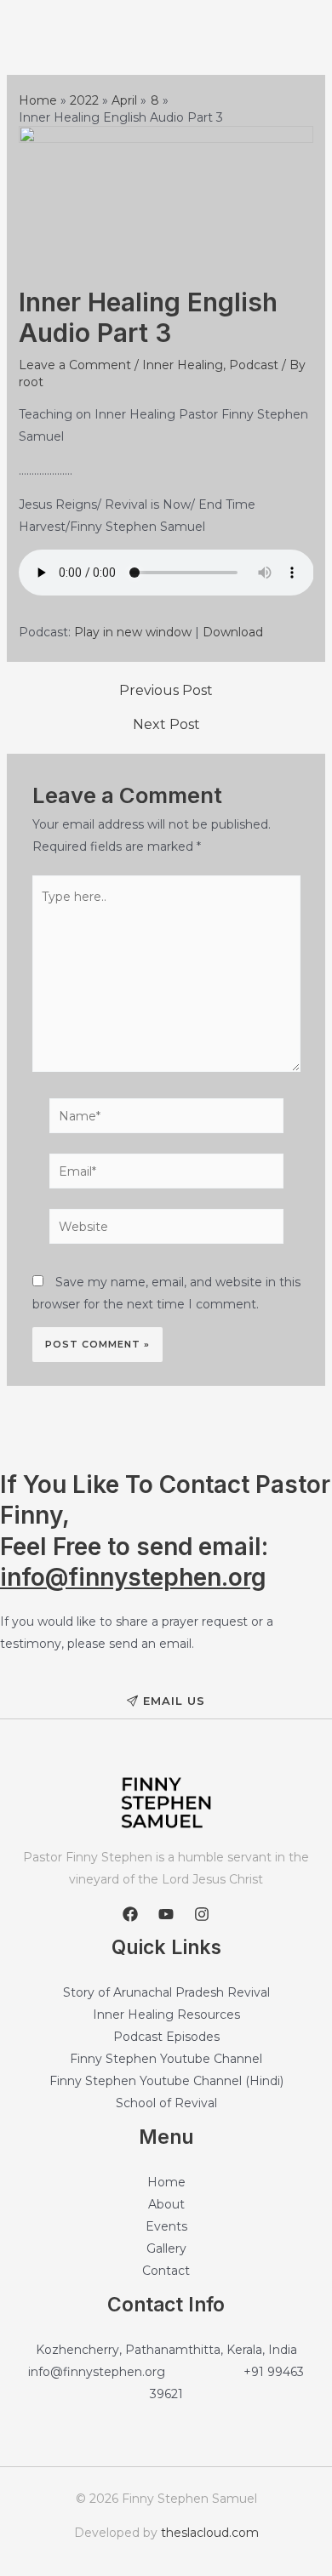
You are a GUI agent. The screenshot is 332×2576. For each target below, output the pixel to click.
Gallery (166, 2248)
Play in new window (133, 632)
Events (166, 2226)
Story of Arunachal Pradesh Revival (166, 1992)
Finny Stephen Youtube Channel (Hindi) (166, 2081)
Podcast (254, 365)
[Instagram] (202, 1914)
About (166, 2204)
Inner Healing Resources (166, 2015)
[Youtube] (166, 1914)
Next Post (166, 725)
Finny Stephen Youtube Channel (166, 2059)
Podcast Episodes (166, 2037)
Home (166, 2182)
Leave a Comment (75, 365)
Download (233, 632)
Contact (166, 2271)
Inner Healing (183, 365)
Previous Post (166, 691)
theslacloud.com (210, 2533)
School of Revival (166, 2103)
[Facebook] (130, 1914)
